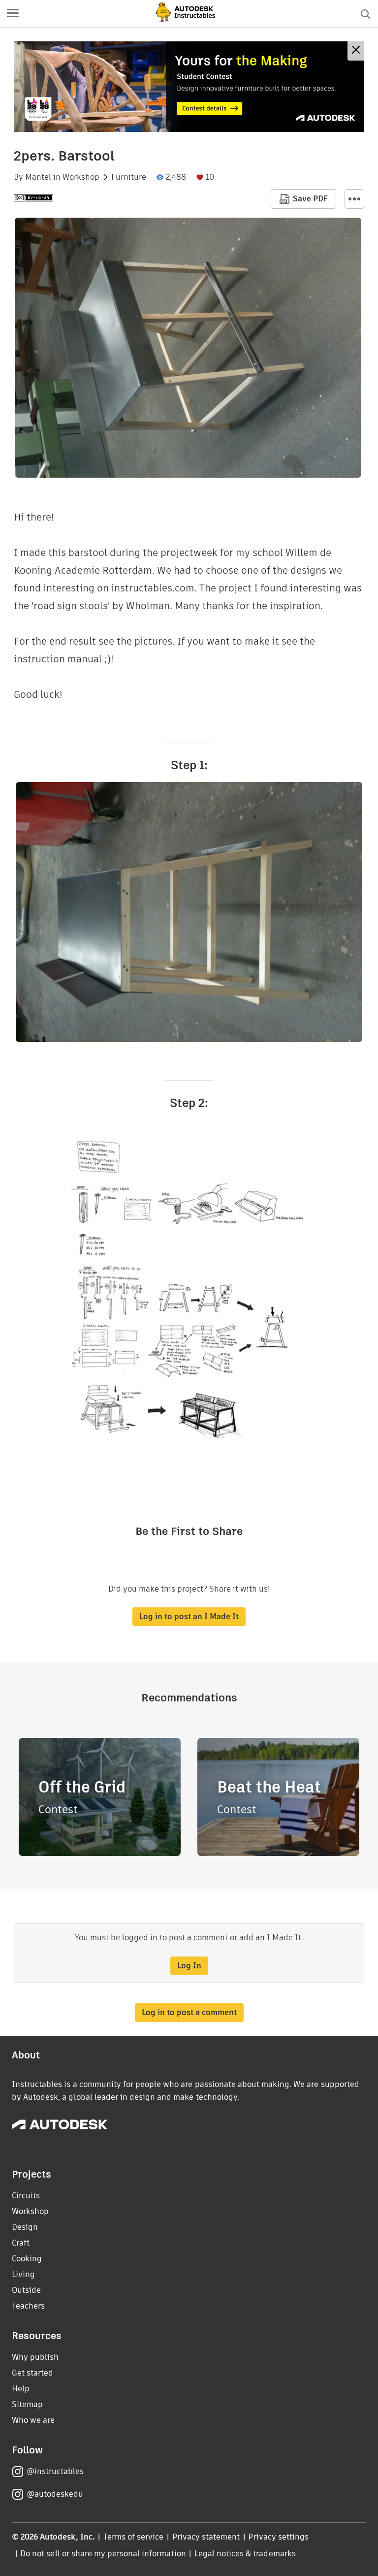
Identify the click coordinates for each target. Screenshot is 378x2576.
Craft (21, 2243)
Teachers (28, 2306)
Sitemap (27, 2404)
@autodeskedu (55, 2494)
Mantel (38, 177)
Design (25, 2227)
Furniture (129, 177)
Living (23, 2274)
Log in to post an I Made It (189, 1616)
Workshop (81, 177)
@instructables (55, 2471)
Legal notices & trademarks (245, 2554)
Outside (26, 2290)
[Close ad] (356, 51)
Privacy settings (278, 2537)
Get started (32, 2373)
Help (21, 2389)
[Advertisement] (189, 87)
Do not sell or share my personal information (103, 2554)
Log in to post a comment (189, 2012)
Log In (189, 1966)
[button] (13, 14)
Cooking (27, 2259)
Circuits (26, 2196)
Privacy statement (206, 2537)
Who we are (33, 2420)
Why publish (35, 2357)
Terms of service (134, 2537)
